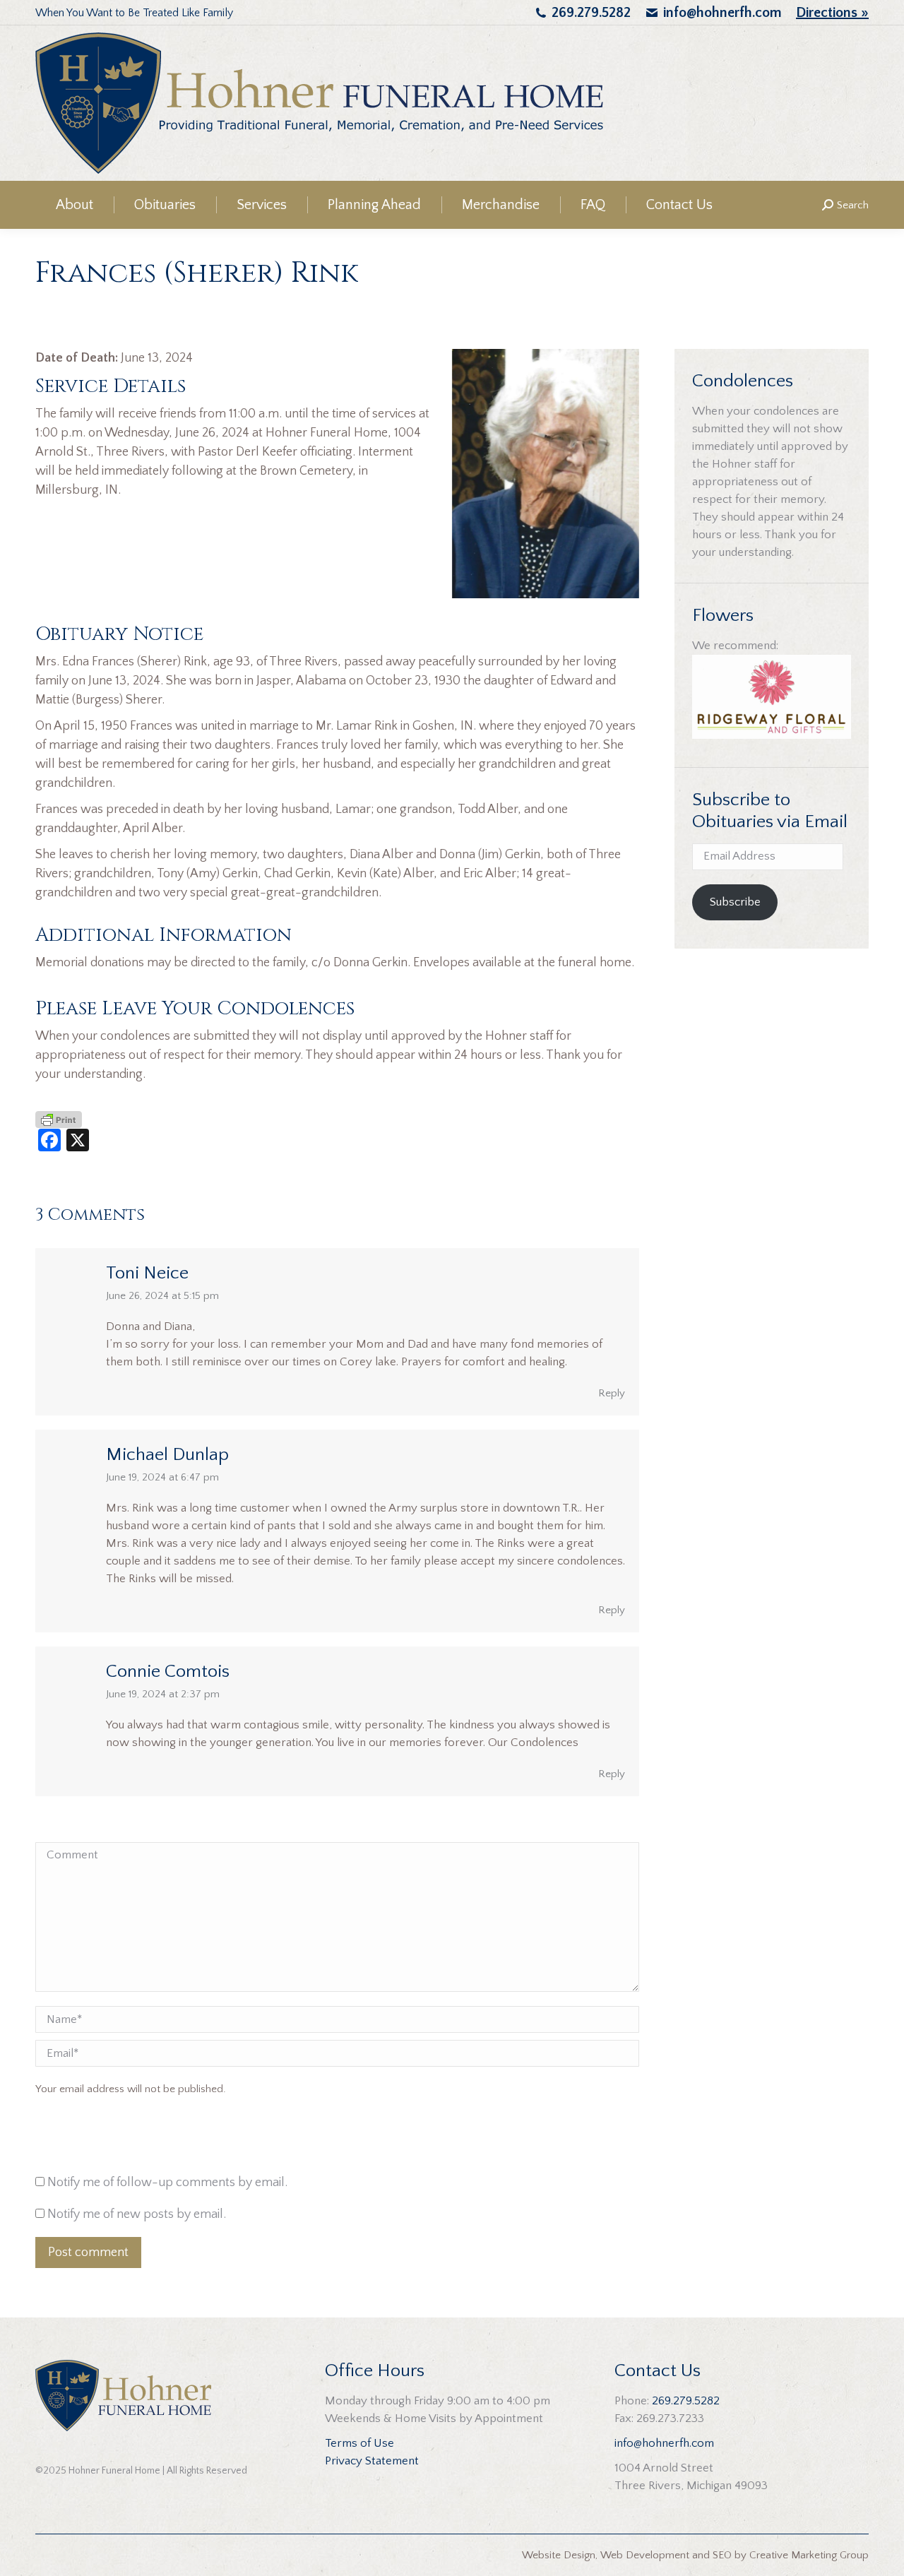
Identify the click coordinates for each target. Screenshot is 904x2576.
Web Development (645, 2555)
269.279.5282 (591, 13)
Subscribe (735, 902)
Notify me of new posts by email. (137, 2214)
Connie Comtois (168, 1672)
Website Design (559, 2555)
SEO (722, 2555)
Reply (612, 1393)
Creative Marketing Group (809, 2555)
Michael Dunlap (167, 1455)
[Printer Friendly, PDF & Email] (59, 1119)
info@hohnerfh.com (722, 13)
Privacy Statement (372, 2461)
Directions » (832, 13)
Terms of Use (359, 2443)
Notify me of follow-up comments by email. (167, 2183)
